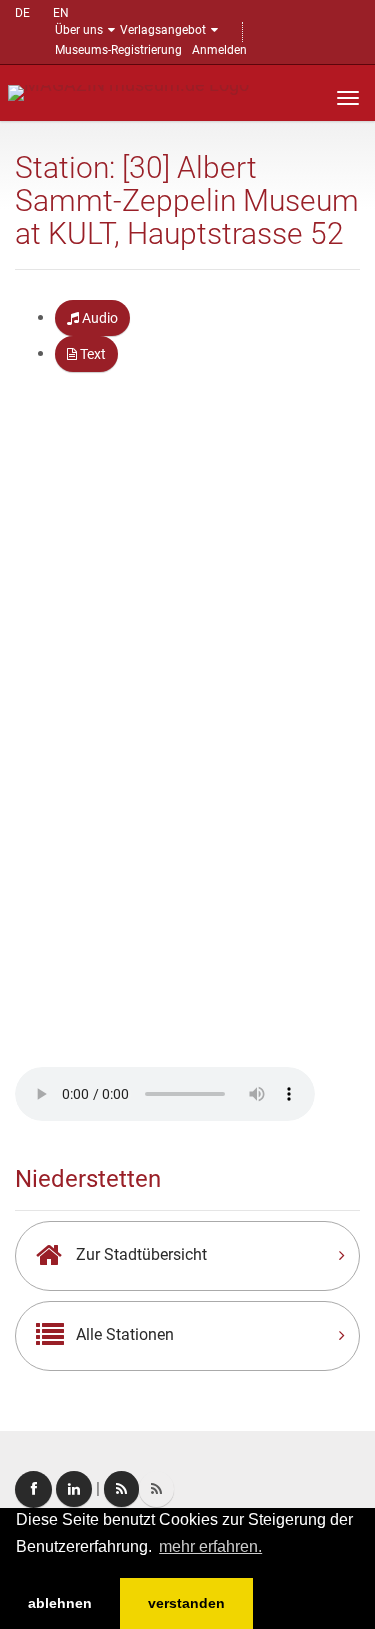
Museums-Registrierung (118, 50)
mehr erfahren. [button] (210, 1546)
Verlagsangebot (163, 30)
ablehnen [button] (60, 1603)
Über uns (79, 30)
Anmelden (219, 50)
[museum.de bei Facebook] (33, 1489)
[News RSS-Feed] (156, 1489)
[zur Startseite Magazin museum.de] (128, 91)
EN (61, 13)
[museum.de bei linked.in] (74, 1489)
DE (22, 13)
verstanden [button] (186, 1603)
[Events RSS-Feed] (121, 1489)
